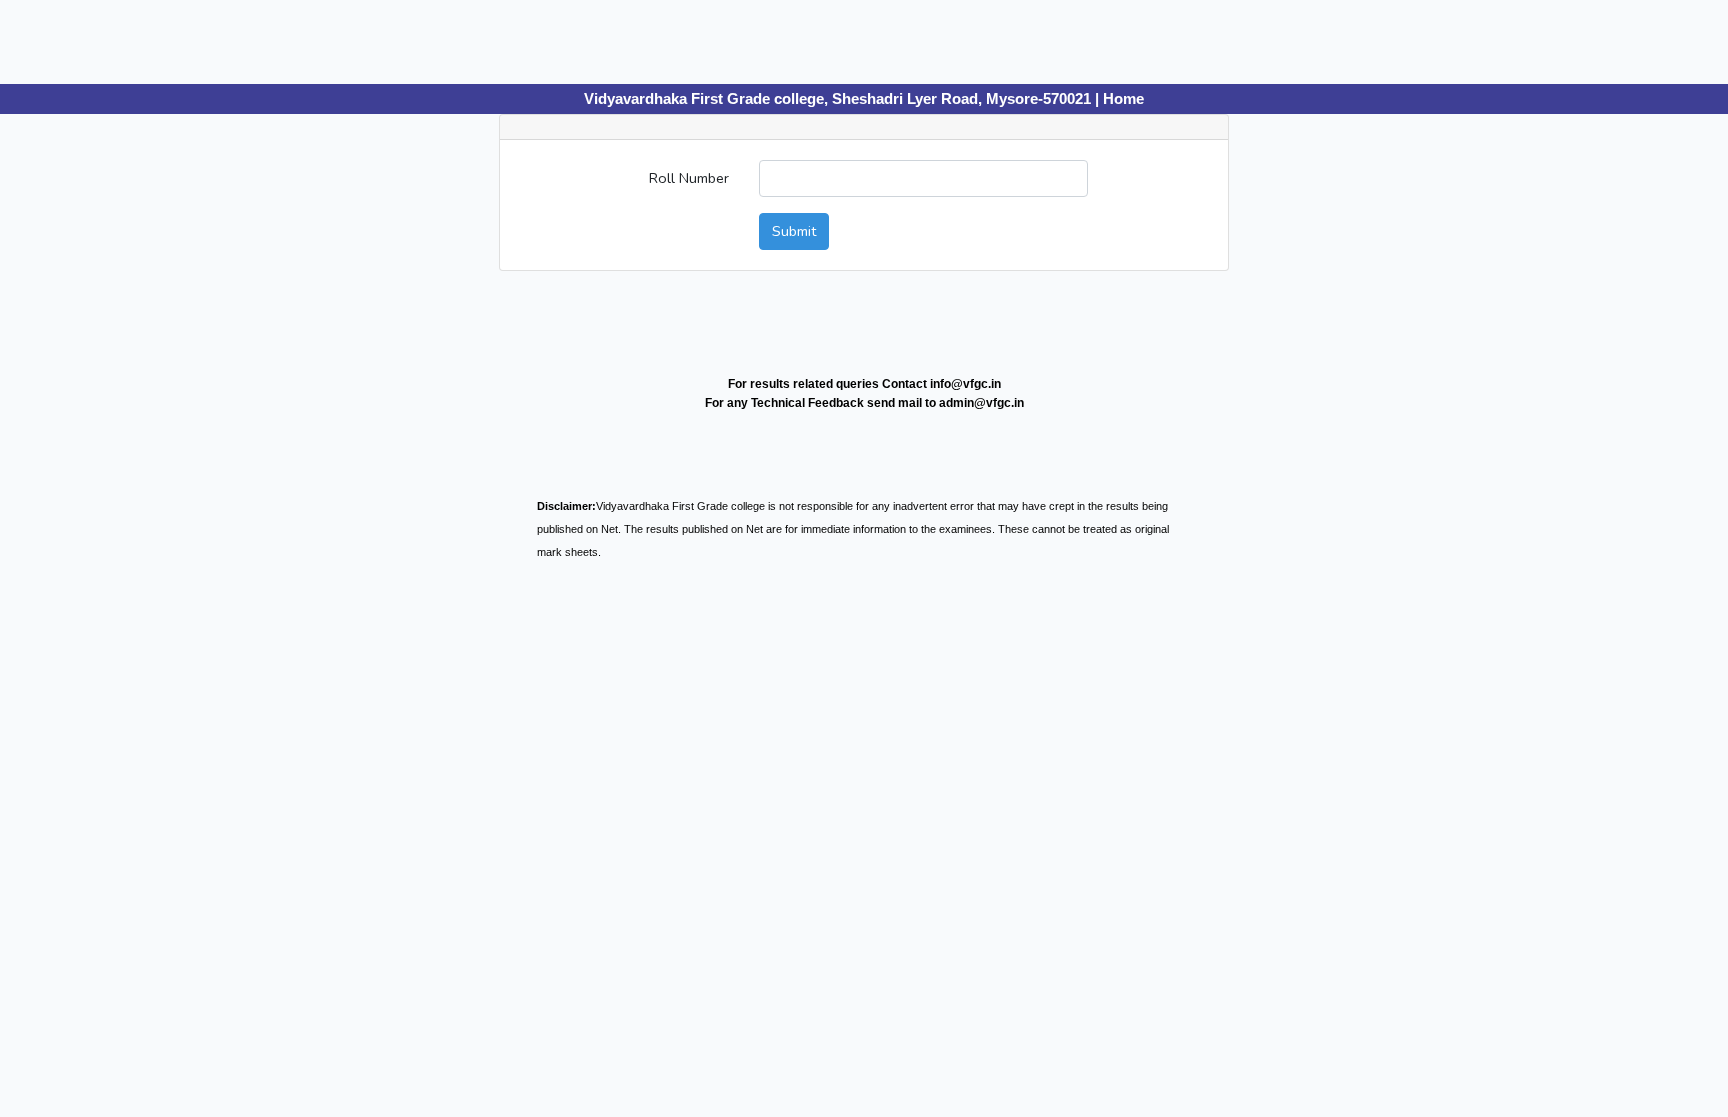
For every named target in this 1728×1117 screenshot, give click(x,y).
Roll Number (689, 178)
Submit (794, 231)
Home (1123, 98)
